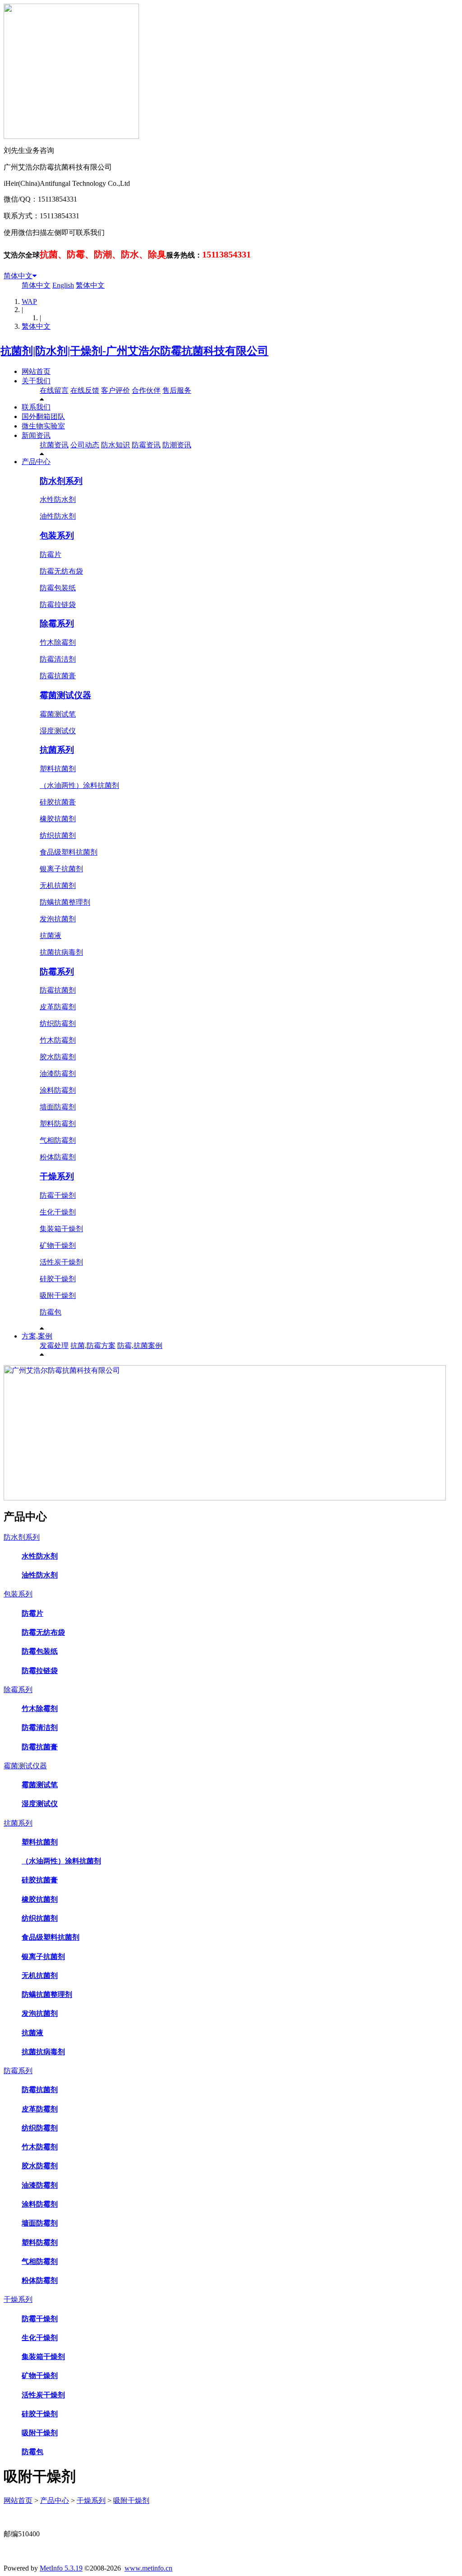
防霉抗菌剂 (58, 990)
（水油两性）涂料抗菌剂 (79, 785)
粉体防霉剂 (58, 1157)
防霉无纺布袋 (61, 571)
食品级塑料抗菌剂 (69, 852)
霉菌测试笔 (58, 714)
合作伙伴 (146, 390)
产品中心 (36, 462)
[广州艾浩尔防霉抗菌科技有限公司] (225, 1498)
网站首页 (36, 371)
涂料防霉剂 (58, 1090)
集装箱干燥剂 (61, 1229)
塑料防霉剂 (58, 1124)
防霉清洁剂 (58, 659)
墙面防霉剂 (58, 1107)
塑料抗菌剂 (58, 769)
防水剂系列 (61, 481)
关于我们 (36, 381)
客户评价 (115, 390)
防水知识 (115, 445)
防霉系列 (57, 972)
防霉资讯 (146, 445)
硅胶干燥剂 (58, 1279)
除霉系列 (57, 623)
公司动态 (85, 445)
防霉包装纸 (58, 588)
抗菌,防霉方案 (93, 1345)
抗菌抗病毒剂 (61, 952)
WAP (29, 301)
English (63, 285)
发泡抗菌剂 (58, 919)
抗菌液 (51, 936)
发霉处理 (54, 1345)
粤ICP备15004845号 (317, 2517)
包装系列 (57, 536)
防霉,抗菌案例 (140, 1345)
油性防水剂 (58, 516)
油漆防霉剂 (58, 1074)
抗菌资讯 (54, 445)
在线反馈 (85, 390)
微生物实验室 (43, 426)
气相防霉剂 (58, 1140)
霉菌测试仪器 (65, 695)
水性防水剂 (58, 499)
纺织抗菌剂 (58, 835)
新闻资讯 (36, 435)
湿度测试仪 (58, 731)
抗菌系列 (57, 750)
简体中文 (18, 276)
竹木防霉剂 (58, 1040)
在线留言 (54, 390)
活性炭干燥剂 (61, 1262)
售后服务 (177, 390)
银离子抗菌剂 (61, 869)
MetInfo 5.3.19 (61, 2568)
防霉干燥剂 (58, 1195)
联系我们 (36, 407)
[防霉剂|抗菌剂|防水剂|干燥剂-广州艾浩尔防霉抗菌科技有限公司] (136, 351)
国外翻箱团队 (43, 416)
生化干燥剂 (58, 1212)
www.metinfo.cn (148, 2568)
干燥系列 (57, 1176)
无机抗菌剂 (58, 885)
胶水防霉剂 (58, 1057)
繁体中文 (90, 285)
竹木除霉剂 (58, 642)
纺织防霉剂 (58, 1023)
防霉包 (51, 1312)
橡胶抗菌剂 (58, 819)
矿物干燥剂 (58, 1245)
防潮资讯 (177, 445)
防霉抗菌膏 (58, 676)
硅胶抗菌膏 (58, 802)
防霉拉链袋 (58, 605)
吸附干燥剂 (58, 1295)
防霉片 (51, 554)
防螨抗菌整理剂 (65, 902)
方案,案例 (37, 1336)
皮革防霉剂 (58, 1007)
